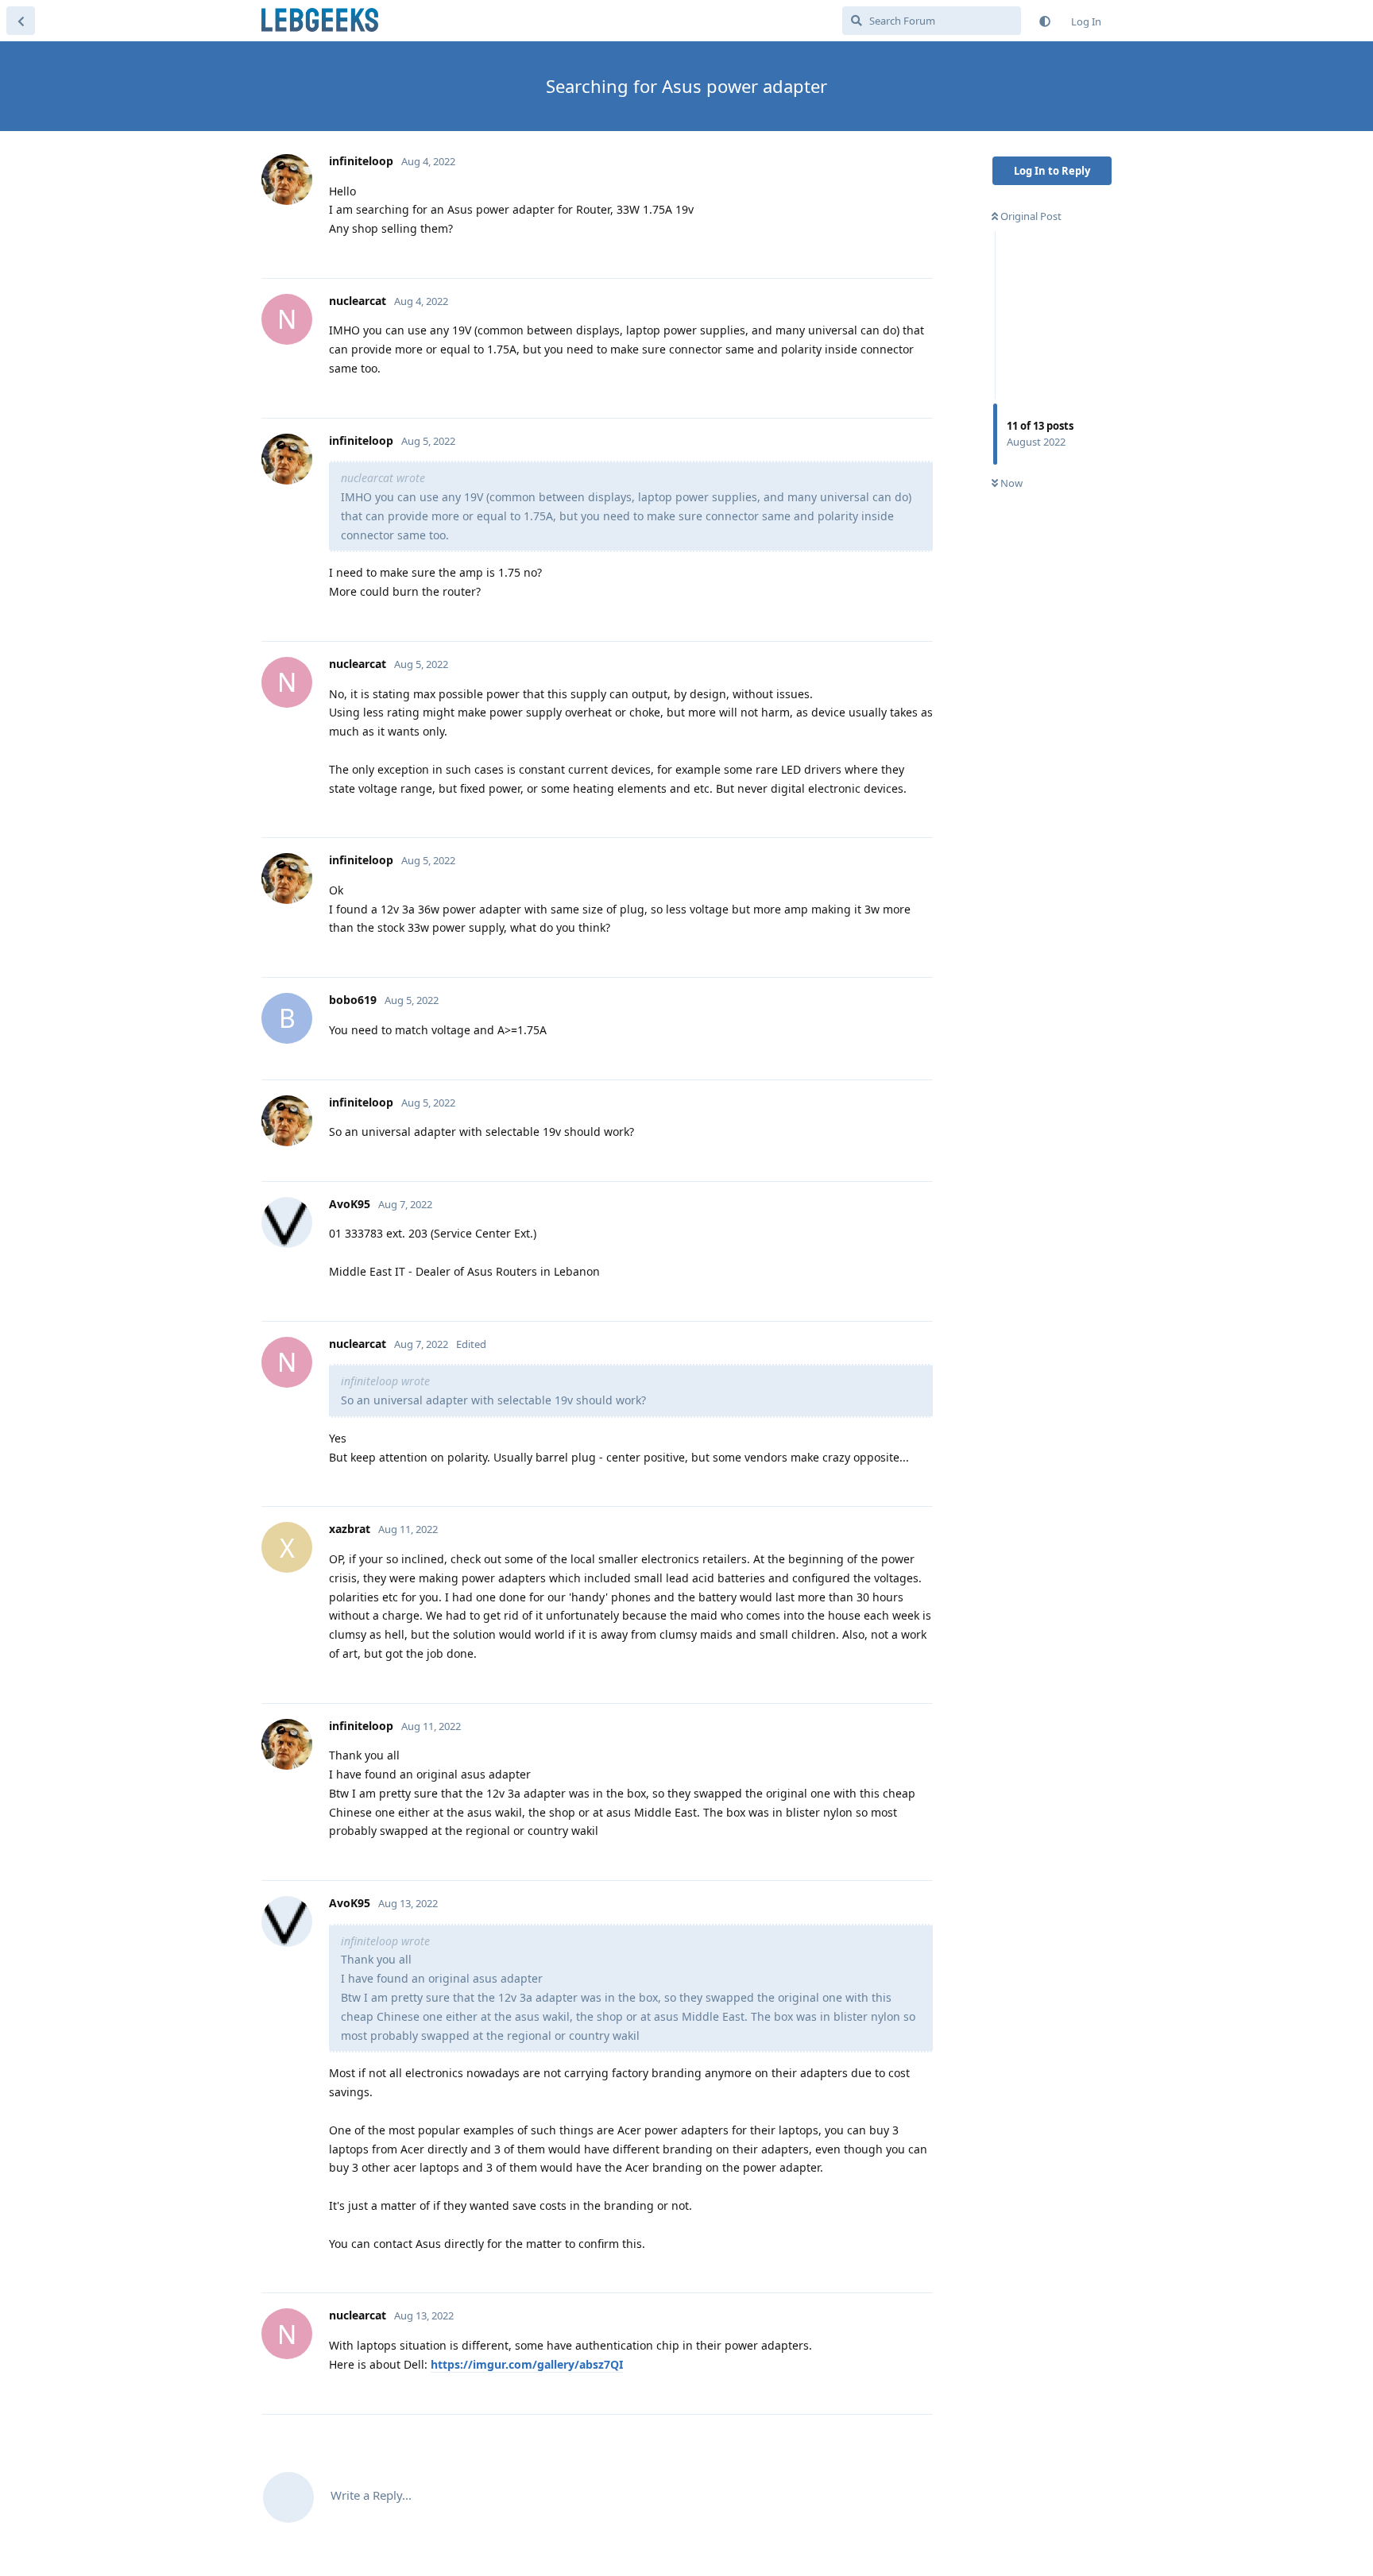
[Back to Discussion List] (21, 21)
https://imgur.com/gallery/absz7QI (527, 2364)
